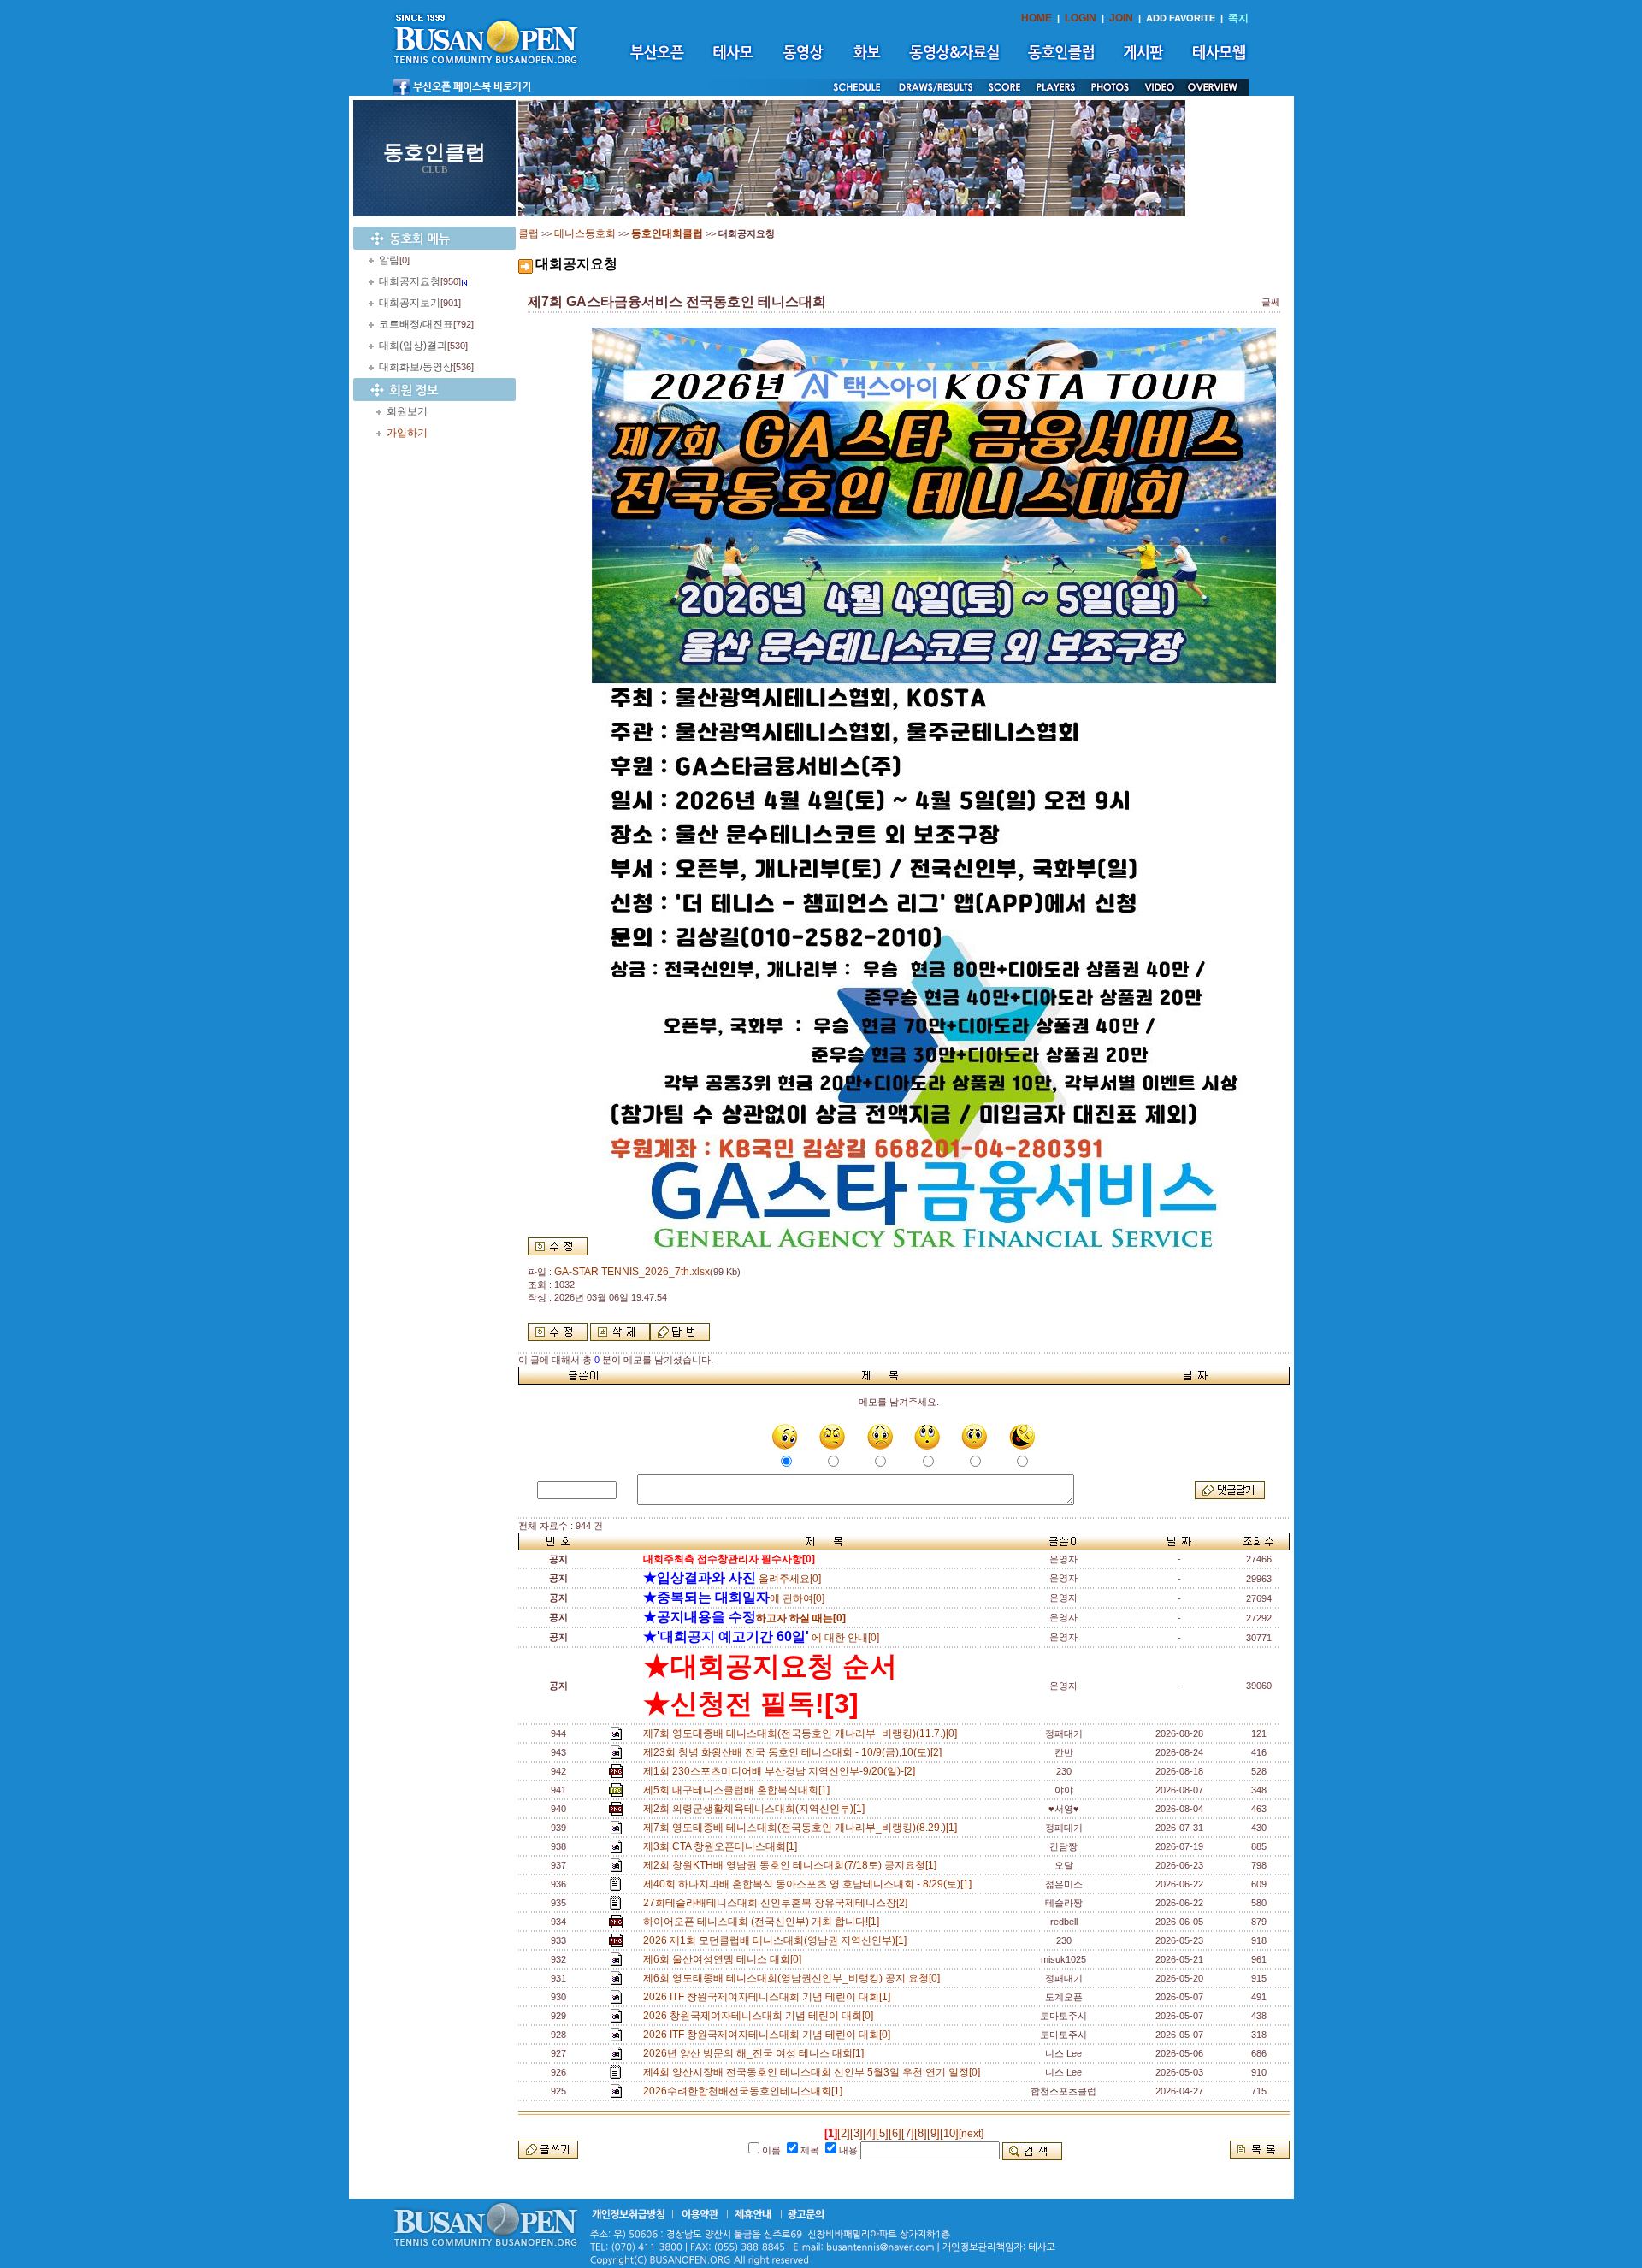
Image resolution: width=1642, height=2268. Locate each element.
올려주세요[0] (732, 1579)
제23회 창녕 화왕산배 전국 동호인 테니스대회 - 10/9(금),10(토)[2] (795, 1752)
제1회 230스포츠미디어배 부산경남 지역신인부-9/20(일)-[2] (782, 1771)
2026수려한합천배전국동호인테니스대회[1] (745, 2091)
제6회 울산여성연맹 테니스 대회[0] (725, 1959)
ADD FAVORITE (1181, 18)
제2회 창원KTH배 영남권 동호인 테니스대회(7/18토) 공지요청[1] (792, 1865)
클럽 (529, 233)
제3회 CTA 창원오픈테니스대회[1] (723, 1846)
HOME (1037, 18)
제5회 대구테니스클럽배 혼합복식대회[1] (739, 1790)
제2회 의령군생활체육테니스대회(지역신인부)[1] (756, 1809)
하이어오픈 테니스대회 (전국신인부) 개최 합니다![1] (764, 1922)
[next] (971, 2134)
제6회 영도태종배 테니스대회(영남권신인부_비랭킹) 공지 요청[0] (794, 1978)
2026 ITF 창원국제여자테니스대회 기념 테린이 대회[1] (769, 1997)
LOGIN (1081, 18)
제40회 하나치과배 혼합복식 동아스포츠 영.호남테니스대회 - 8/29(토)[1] (810, 1884)
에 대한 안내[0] (761, 1638)
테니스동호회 (585, 233)
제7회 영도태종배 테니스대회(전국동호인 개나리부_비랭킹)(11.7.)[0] (803, 1733)
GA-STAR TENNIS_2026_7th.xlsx (632, 1272)
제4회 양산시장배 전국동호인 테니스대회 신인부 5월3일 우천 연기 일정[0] (814, 2072)
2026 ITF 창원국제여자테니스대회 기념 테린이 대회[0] (769, 2035)
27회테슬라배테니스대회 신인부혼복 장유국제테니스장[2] (778, 1903)
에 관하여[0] (734, 1598)
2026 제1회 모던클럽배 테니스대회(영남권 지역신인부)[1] (777, 1940)
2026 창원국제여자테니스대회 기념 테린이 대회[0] (761, 2016)
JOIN (1121, 18)
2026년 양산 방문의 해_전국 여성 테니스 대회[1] (756, 2053)
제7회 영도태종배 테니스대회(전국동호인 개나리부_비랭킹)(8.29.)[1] (803, 1828)
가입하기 (407, 433)
